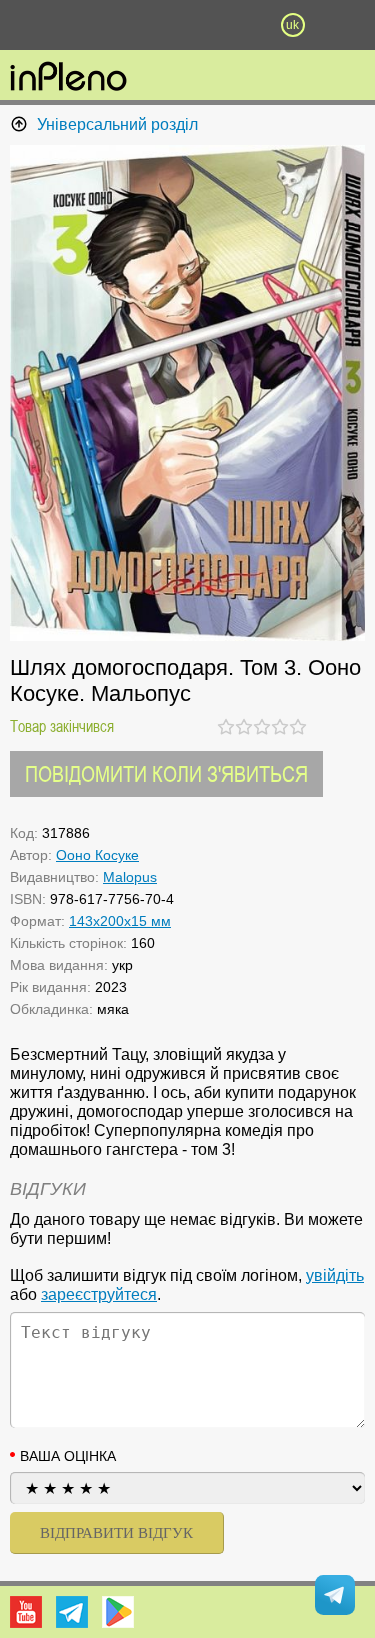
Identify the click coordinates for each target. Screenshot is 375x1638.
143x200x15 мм (120, 921)
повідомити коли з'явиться (166, 773)
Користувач (188, 25)
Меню (83, 25)
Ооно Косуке (97, 855)
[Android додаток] (118, 1612)
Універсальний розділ (117, 124)
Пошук (135, 25)
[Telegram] (72, 1612)
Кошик (240, 25)
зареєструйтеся (99, 1294)
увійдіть (335, 1275)
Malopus (130, 877)
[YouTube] (26, 1612)
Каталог (28, 25)
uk (292, 25)
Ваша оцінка (68, 1456)
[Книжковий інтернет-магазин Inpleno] (68, 78)
